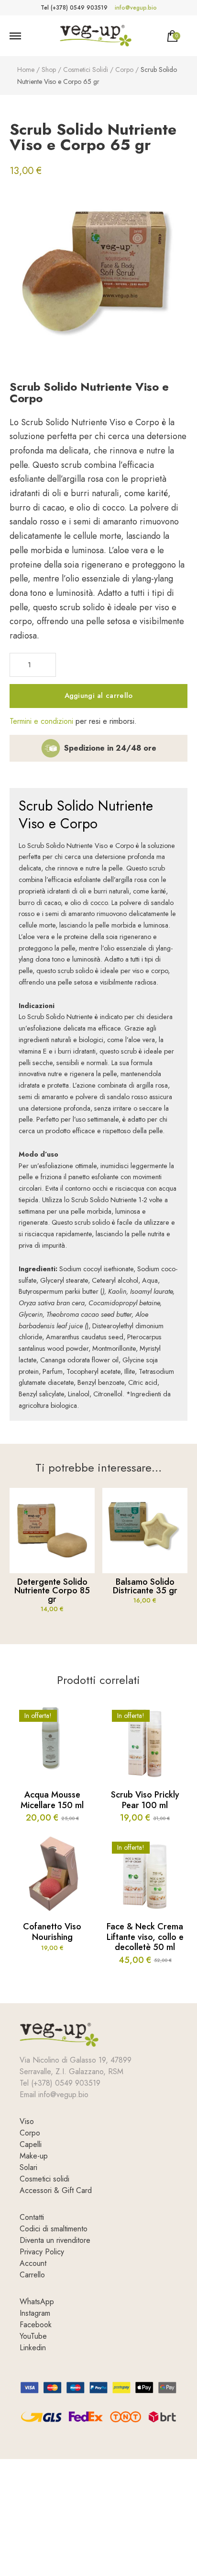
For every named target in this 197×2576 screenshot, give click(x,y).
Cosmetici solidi (44, 2179)
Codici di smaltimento (54, 2229)
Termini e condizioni (41, 721)
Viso (27, 2121)
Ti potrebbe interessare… (98, 1468)
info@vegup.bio (136, 8)
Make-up (34, 2156)
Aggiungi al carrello (99, 696)
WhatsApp (37, 2302)
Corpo (30, 2133)
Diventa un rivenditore (55, 2240)
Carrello (32, 2275)
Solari (28, 2167)
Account (33, 2263)
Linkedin (33, 2348)
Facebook (36, 2325)
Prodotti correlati (98, 1680)
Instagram (35, 2313)
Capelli (31, 2144)
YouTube (33, 2336)
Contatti (32, 2217)
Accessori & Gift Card (56, 2190)
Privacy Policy (42, 2252)
